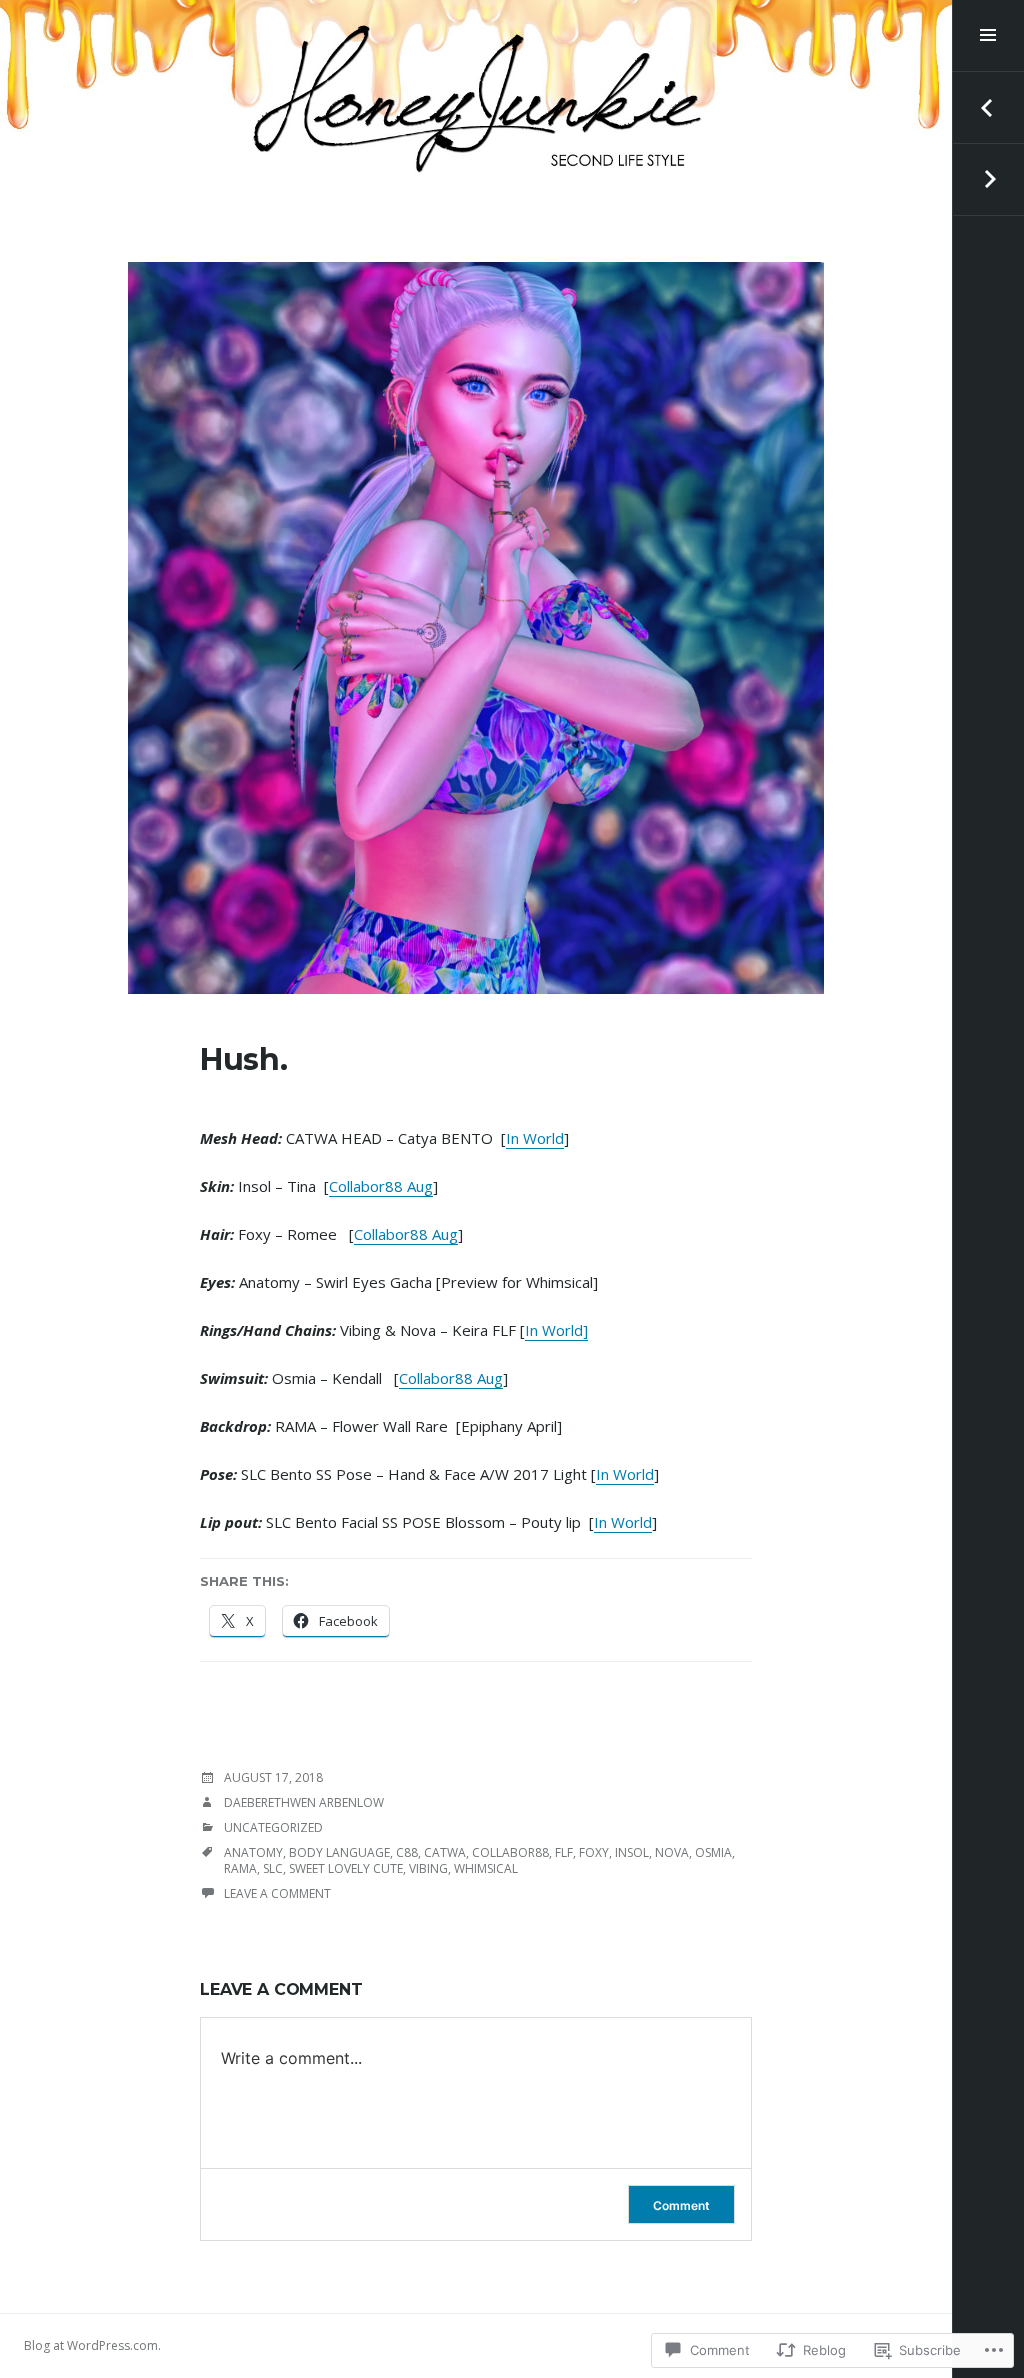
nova (672, 1852)
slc (273, 1868)
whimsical (486, 1868)
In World (535, 1138)
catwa (445, 1852)
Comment (681, 2205)
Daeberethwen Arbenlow (304, 1802)
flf (564, 1852)
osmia (713, 1852)
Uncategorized (273, 1827)
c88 (407, 1852)
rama (240, 1868)
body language (339, 1852)
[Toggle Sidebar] (988, 36)
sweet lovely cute (346, 1868)
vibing (428, 1868)
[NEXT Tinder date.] (988, 180)
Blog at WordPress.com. (92, 2345)
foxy (594, 1852)
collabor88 (510, 1852)
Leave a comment (277, 1893)
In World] (556, 1330)
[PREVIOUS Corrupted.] (988, 108)
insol (632, 1852)
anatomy (253, 1852)
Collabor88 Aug (381, 1186)
